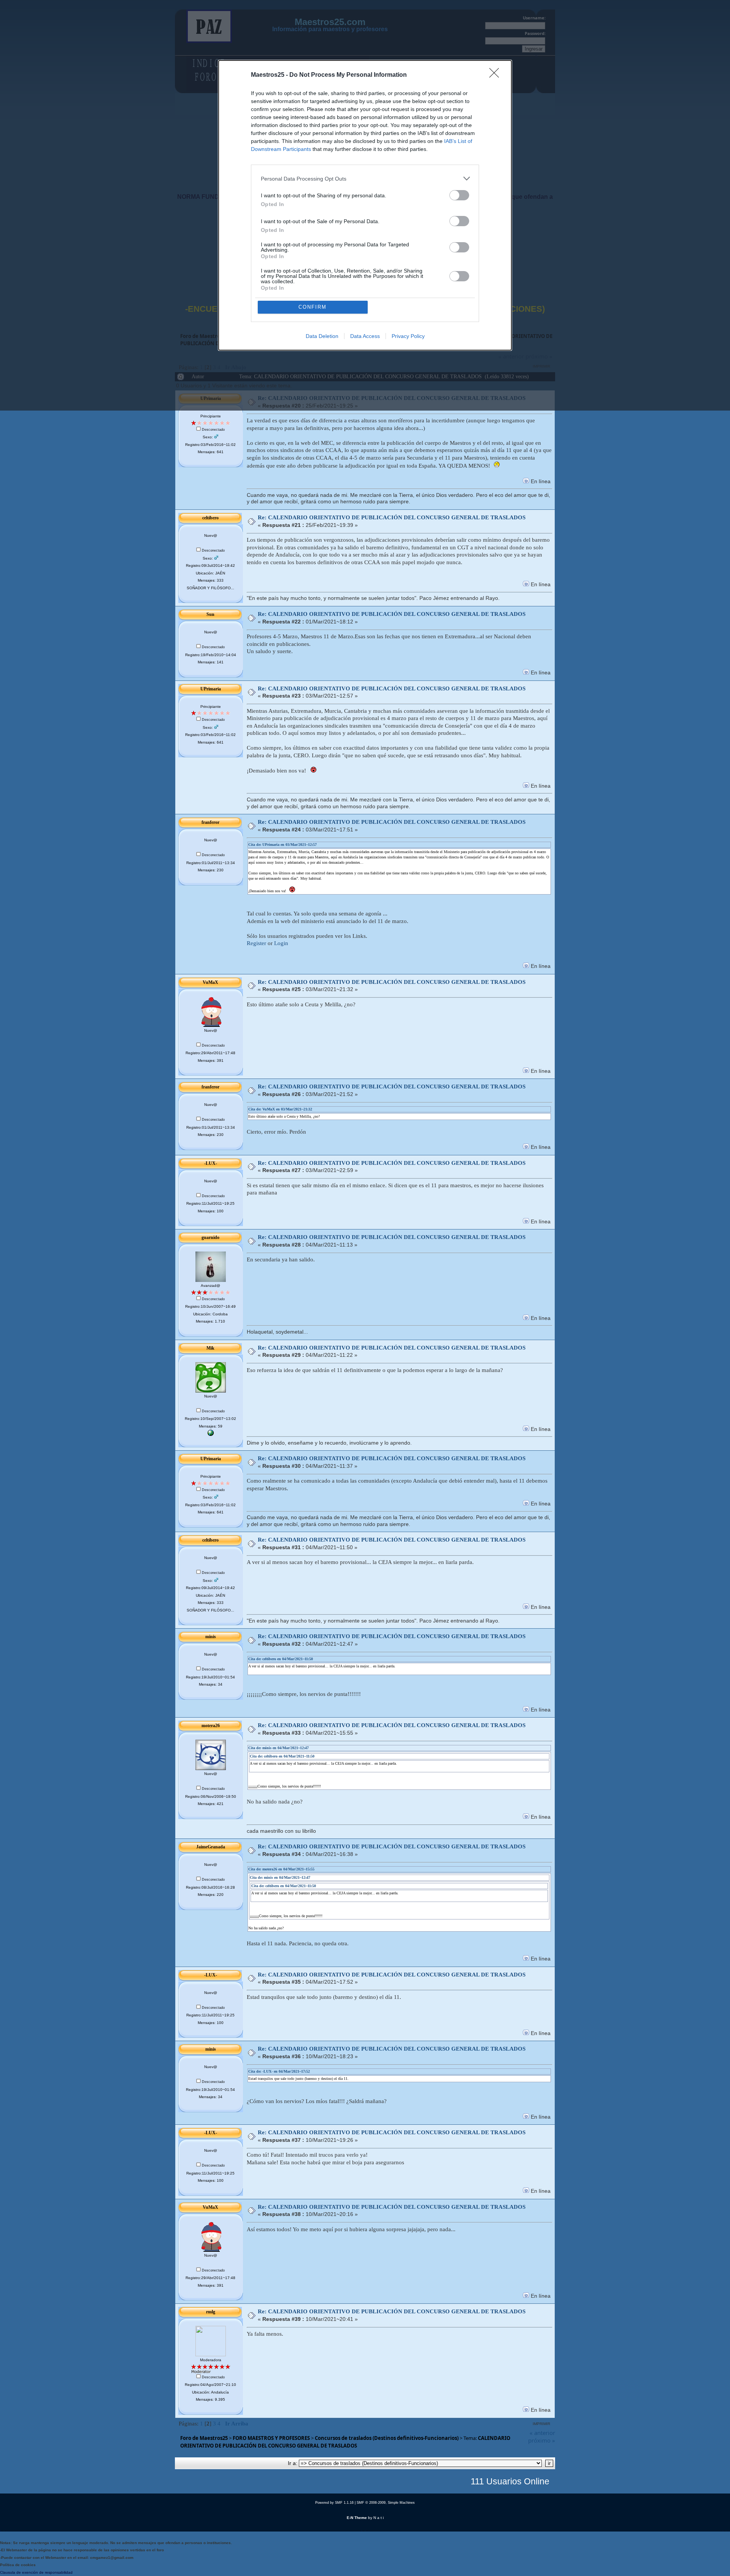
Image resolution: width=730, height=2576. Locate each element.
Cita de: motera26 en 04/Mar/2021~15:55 (281, 1869)
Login (281, 943)
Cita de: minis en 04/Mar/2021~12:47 (279, 1748)
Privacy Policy (408, 336)
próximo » (542, 2440)
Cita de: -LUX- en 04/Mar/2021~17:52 (279, 2071)
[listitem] (365, 178)
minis (211, 1637)
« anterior (542, 2433)
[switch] (459, 195)
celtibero (210, 518)
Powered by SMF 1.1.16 (334, 2503)
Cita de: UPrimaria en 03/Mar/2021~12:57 (282, 845)
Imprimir (541, 2424)
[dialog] (365, 205)
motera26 (211, 1726)
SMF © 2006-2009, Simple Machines (386, 2503)
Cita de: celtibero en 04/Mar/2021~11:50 (281, 1659)
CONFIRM (313, 307)
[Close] (497, 75)
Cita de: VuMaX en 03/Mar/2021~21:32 (280, 1109)
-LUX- (211, 1163)
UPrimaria (211, 689)
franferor (210, 822)
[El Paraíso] (211, 1435)
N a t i (378, 2518)
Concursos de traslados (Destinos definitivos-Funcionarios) (387, 2438)
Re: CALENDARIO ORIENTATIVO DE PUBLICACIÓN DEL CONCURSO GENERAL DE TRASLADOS (392, 517)
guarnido (210, 1237)
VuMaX (210, 982)
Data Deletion (322, 336)
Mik (210, 1348)
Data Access (365, 336)
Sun (210, 614)
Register (256, 943)
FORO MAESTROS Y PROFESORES (271, 2438)
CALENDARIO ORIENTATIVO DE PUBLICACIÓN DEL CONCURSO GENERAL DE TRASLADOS (345, 2442)
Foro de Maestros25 (204, 2438)
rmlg (211, 2312)
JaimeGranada (211, 1847)
